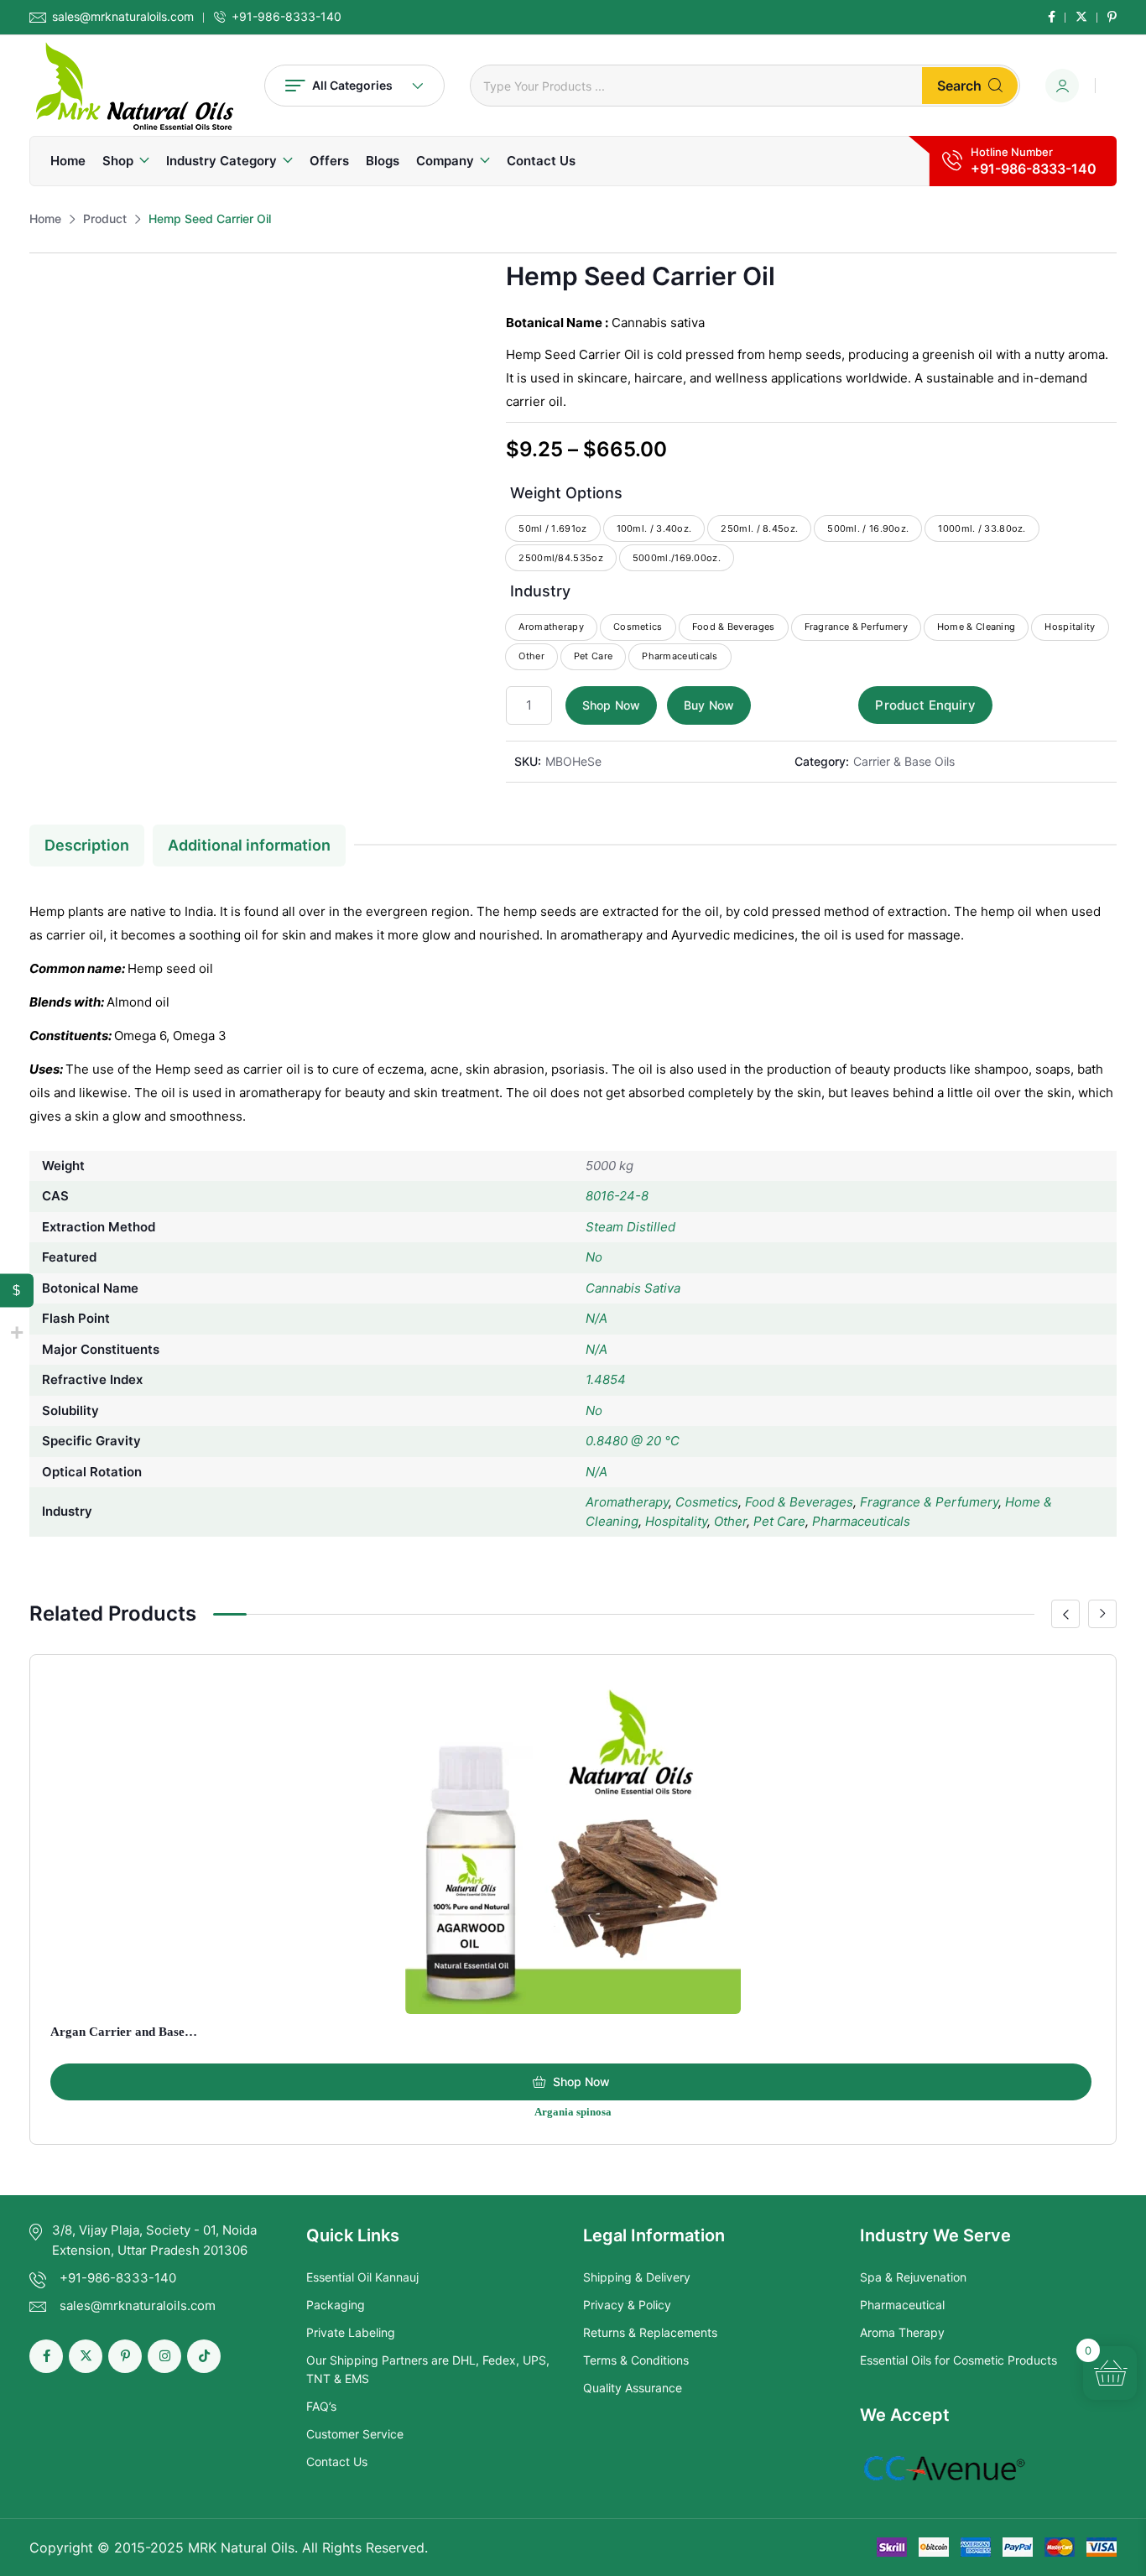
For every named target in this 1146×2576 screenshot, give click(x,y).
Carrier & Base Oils (904, 761)
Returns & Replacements (650, 2332)
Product (105, 219)
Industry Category (221, 161)
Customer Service (355, 2434)
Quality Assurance (633, 2388)
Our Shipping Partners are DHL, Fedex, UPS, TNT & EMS (428, 2369)
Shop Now (611, 705)
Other (730, 1521)
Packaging (336, 2305)
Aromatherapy (627, 1502)
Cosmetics (707, 1502)
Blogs (383, 161)
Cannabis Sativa (633, 1288)
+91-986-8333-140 (286, 17)
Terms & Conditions (636, 2360)
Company (445, 161)
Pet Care (779, 1521)
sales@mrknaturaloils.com (123, 17)
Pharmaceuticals (861, 1521)
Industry (540, 591)
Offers (329, 161)
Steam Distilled (630, 1227)
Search (959, 86)
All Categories (352, 85)
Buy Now (709, 705)
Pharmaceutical (902, 2305)
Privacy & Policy (627, 2305)
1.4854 (606, 1379)
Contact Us (541, 161)
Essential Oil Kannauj (362, 2277)
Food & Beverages (799, 1502)
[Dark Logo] (134, 86)
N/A (596, 1318)
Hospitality (676, 1521)
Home (68, 161)
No (594, 1257)
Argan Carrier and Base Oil (128, 2032)
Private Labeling (351, 2332)
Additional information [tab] (249, 845)
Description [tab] (87, 845)
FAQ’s (321, 2406)
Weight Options (566, 493)
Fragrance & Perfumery (929, 1502)
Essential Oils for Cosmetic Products (958, 2360)
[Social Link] (1052, 17)
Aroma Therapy (902, 2332)
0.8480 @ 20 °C (633, 1441)
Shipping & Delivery (637, 2277)
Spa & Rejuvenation (913, 2277)
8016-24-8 (617, 1196)
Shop (118, 161)
